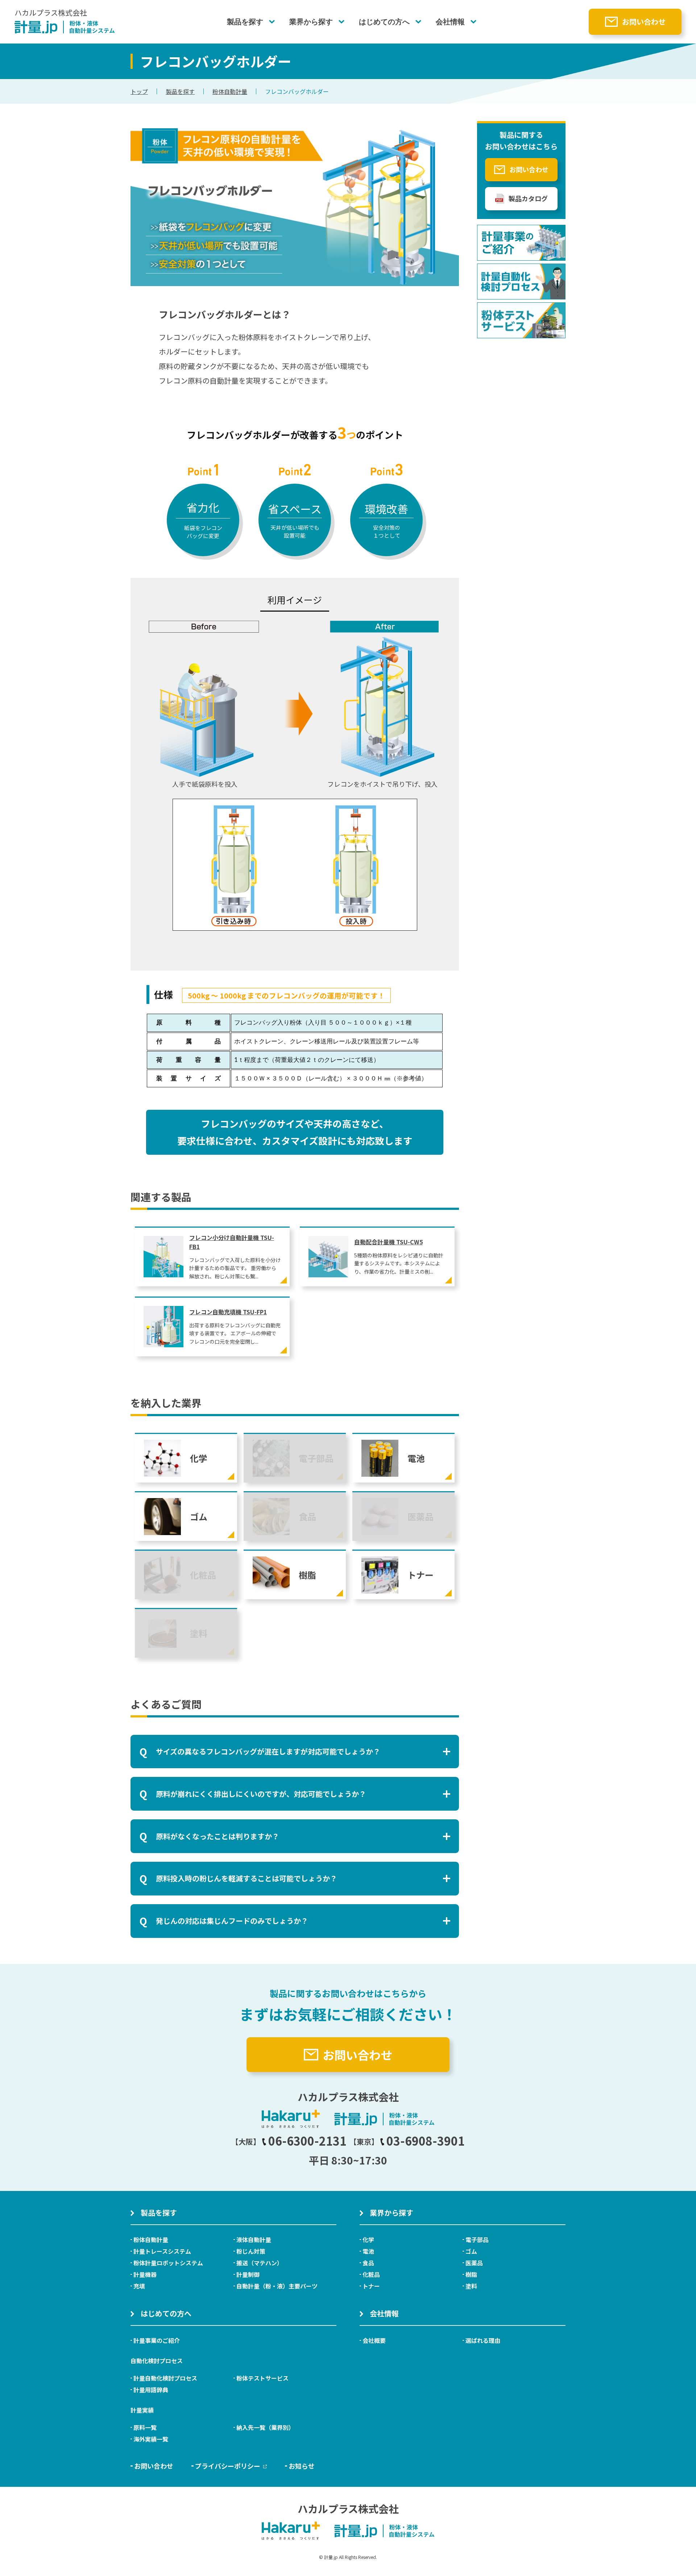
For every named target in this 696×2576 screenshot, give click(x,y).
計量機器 (145, 2274)
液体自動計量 (254, 2240)
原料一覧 (145, 2427)
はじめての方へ (384, 22)
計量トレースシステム (162, 2251)
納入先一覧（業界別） (265, 2427)
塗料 (471, 2286)
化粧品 (371, 2274)
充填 (139, 2286)
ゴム (471, 2251)
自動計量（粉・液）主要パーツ (277, 2286)
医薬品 (474, 2263)
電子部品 (477, 2240)
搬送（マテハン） (260, 2263)
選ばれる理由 (483, 2340)
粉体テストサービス (262, 2378)
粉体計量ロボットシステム (168, 2263)
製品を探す (245, 22)
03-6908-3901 (426, 2141)
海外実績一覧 (151, 2439)
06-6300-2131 (307, 2141)
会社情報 (450, 22)
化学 (368, 2240)
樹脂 (471, 2274)
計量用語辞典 (151, 2390)
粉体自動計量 (230, 91)
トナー (371, 2286)
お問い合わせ (644, 22)
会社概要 (374, 2340)
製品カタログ (528, 198)
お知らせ (302, 2466)
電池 (368, 2251)
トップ (139, 91)
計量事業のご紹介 (157, 2340)
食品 (368, 2263)
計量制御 (248, 2274)
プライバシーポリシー (228, 2466)
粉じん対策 (251, 2251)
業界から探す (311, 22)
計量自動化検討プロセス (165, 2378)
